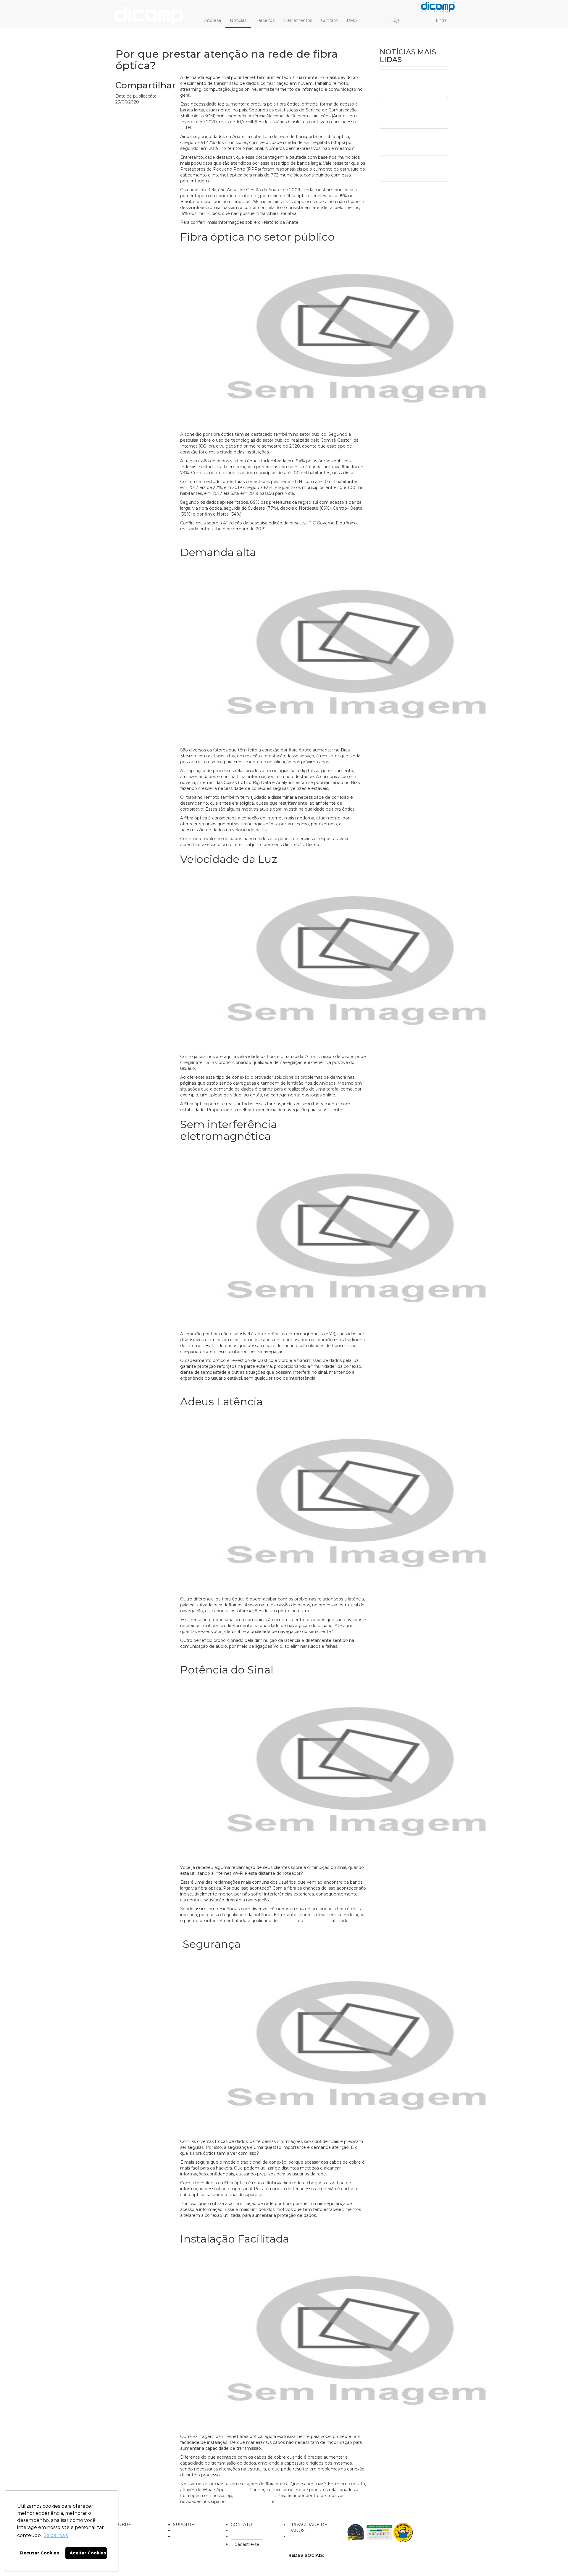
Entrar (442, 20)
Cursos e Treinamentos (197, 2536)
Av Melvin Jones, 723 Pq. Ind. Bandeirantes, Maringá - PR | (167, 2558)
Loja (395, 20)
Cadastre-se (247, 2544)
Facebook (237, 2502)
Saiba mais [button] (56, 2535)
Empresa (212, 20)
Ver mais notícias (197, 2510)
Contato (329, 20)
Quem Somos (130, 2530)
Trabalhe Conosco (249, 2530)
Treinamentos (298, 20)
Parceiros (265, 20)
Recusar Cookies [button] (40, 2553)
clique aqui (236, 2490)
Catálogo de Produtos (138, 2542)
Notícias (238, 20)
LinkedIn (285, 2502)
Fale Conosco (245, 2536)
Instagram (260, 2502)
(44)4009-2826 (208, 2561)
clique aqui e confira (255, 2496)
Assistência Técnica (193, 2530)
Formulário (300, 2536)
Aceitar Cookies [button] (88, 2553)
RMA (352, 20)
